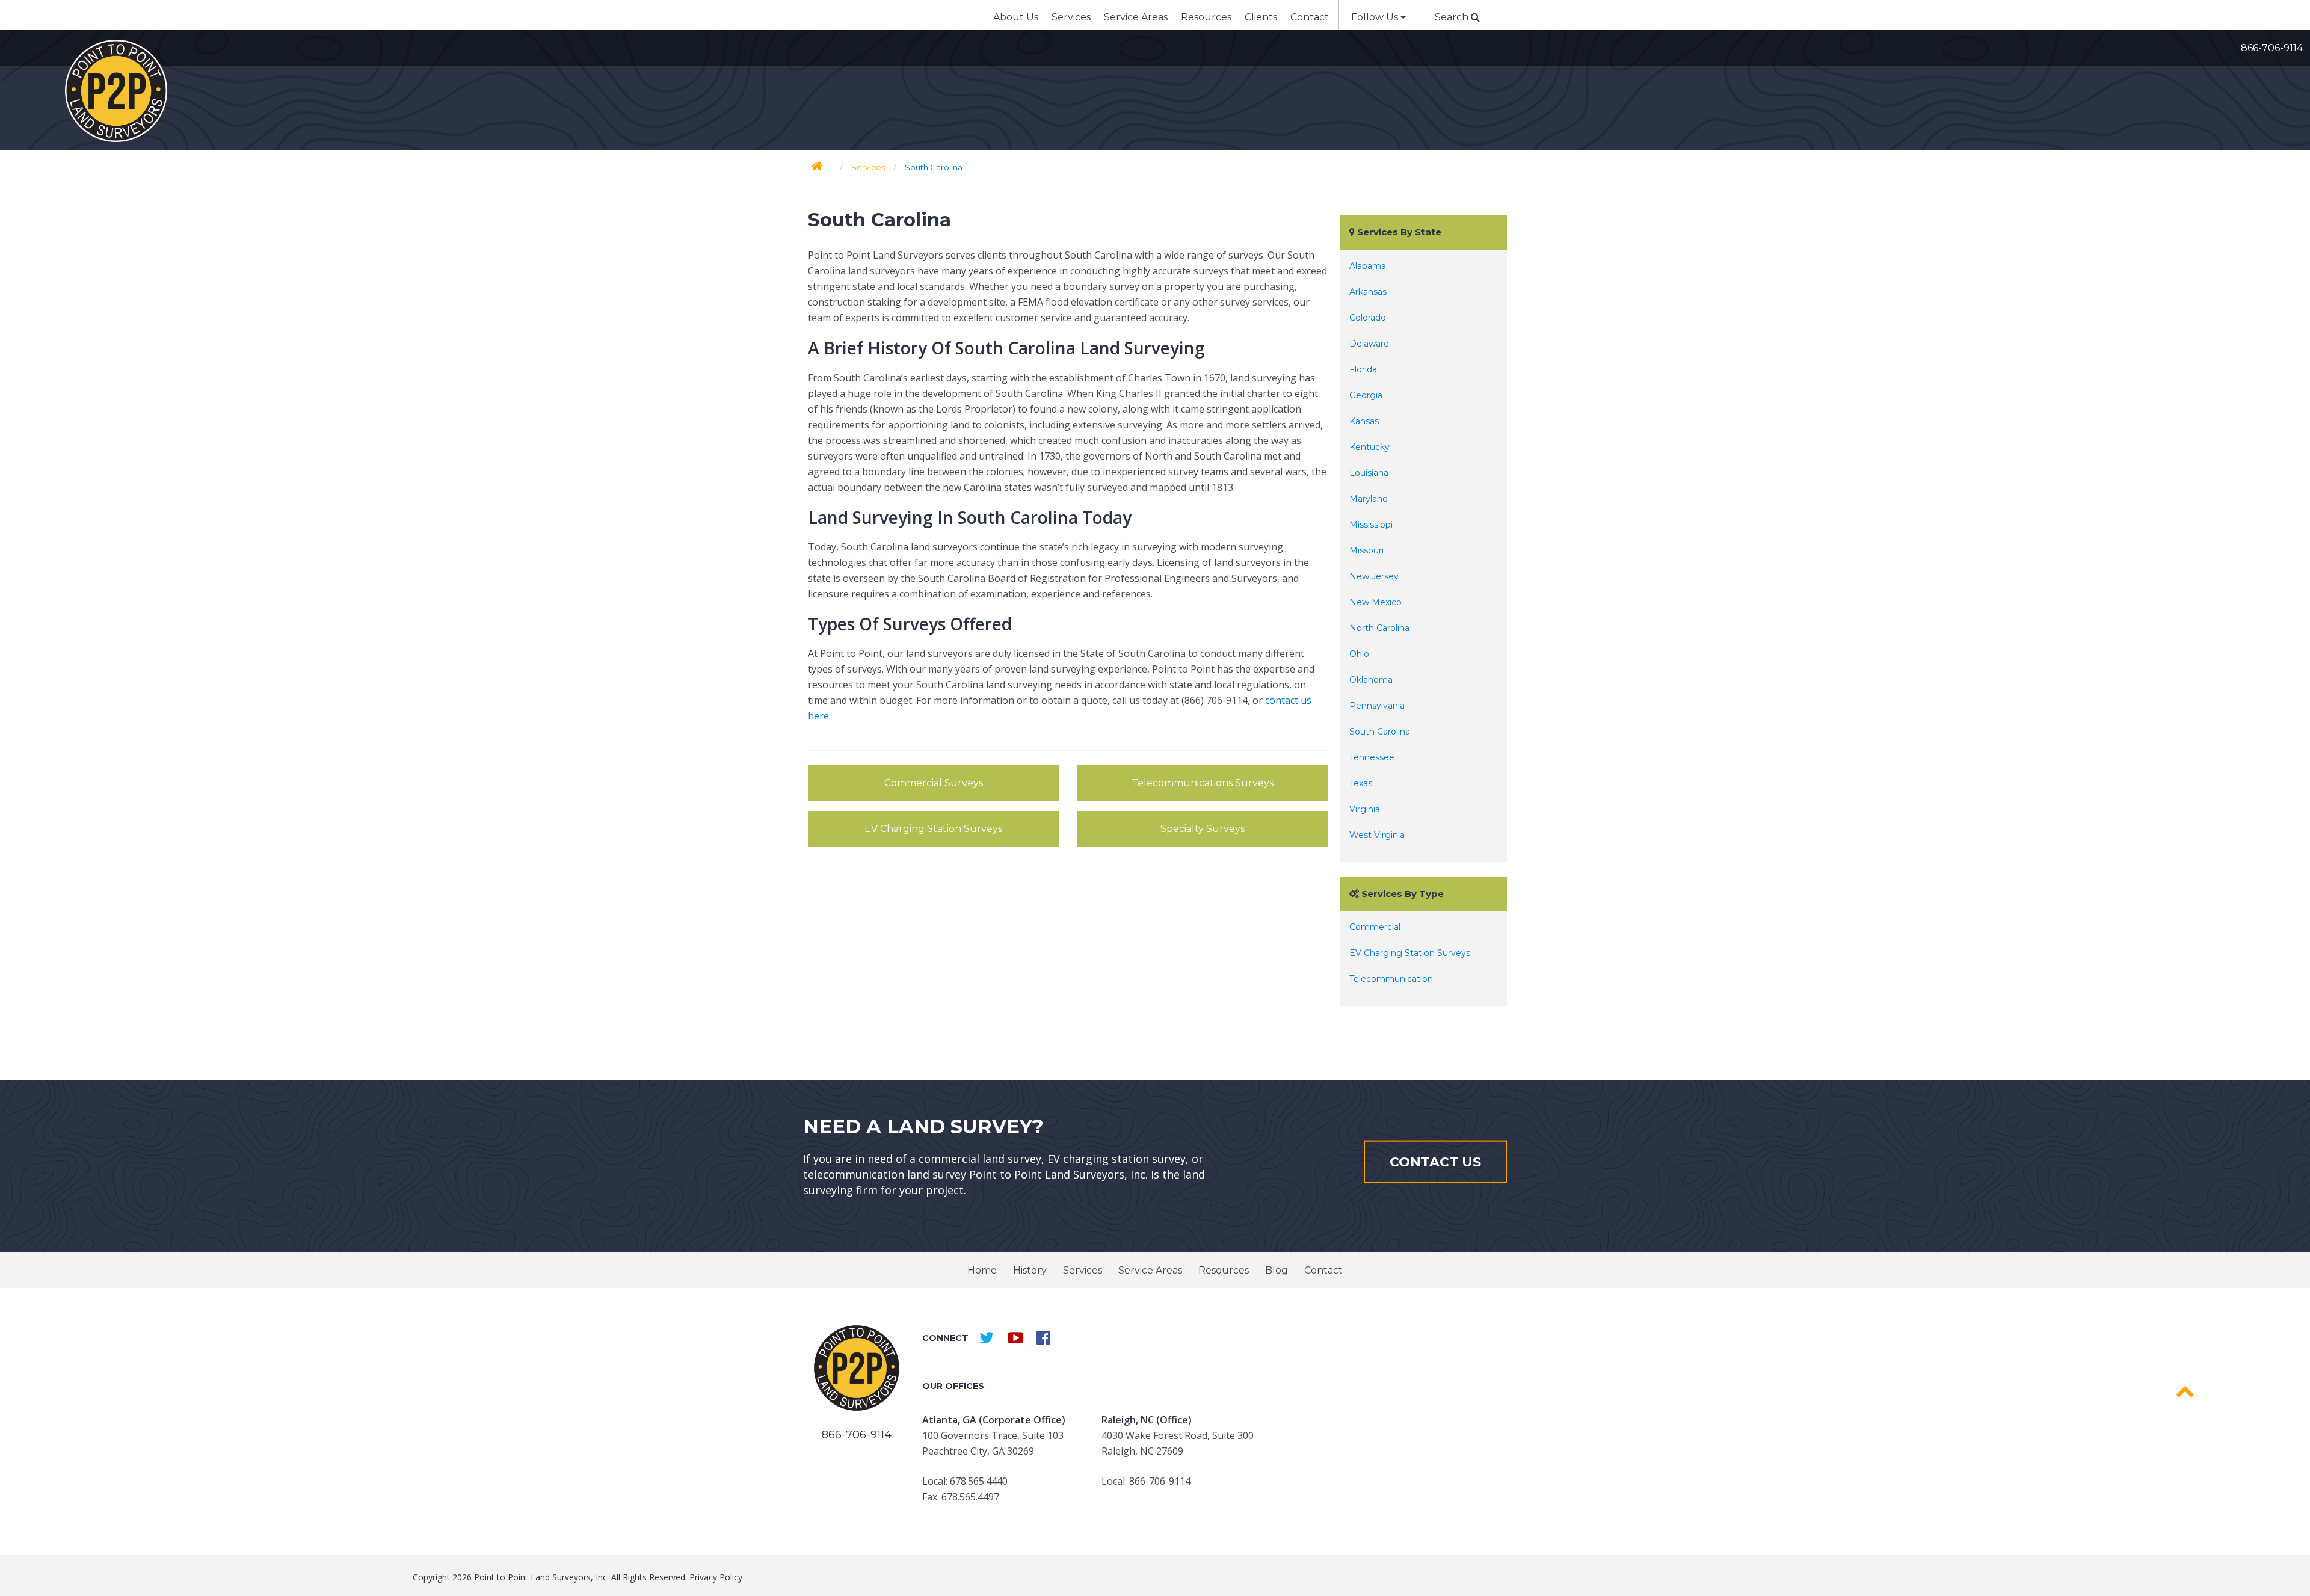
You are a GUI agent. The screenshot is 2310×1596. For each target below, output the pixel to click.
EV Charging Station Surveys (933, 829)
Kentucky (1369, 447)
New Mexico (1375, 602)
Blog (1277, 1270)
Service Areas (1136, 17)
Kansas (1364, 421)
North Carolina (1379, 628)
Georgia (1366, 395)
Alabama (1368, 266)
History (1030, 1270)
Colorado (1368, 318)
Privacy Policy (716, 1577)
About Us (1016, 17)
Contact (1310, 17)
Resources (1206, 17)
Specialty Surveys (1203, 829)
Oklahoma (1371, 680)
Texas (1361, 783)
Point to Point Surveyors (116, 91)
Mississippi (1371, 525)
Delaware (1369, 344)
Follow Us (1376, 17)
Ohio (1359, 654)
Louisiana (1369, 473)
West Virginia (1377, 835)
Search (1453, 17)
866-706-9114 (2272, 48)
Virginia (1365, 809)
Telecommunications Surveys (1203, 783)
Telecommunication (1391, 979)
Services (1071, 17)
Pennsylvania (1377, 706)
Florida (1363, 369)
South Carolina (1380, 732)
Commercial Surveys (934, 783)
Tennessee (1372, 757)
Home (982, 1270)
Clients (1261, 17)
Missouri (1366, 550)
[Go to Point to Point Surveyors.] (817, 166)
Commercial (1375, 927)
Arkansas (1368, 292)
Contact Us (1435, 1161)
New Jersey (1374, 576)
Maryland (1369, 499)
